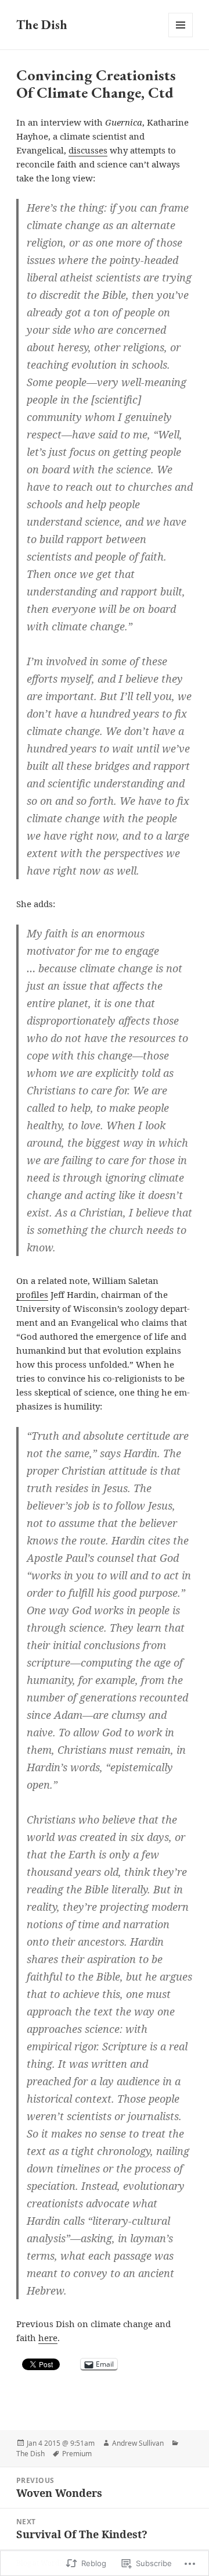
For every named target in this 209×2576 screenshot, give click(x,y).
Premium (77, 2454)
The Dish (42, 25)
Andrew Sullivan (138, 2443)
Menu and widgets (181, 37)
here (48, 2338)
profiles (32, 1294)
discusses (88, 150)
